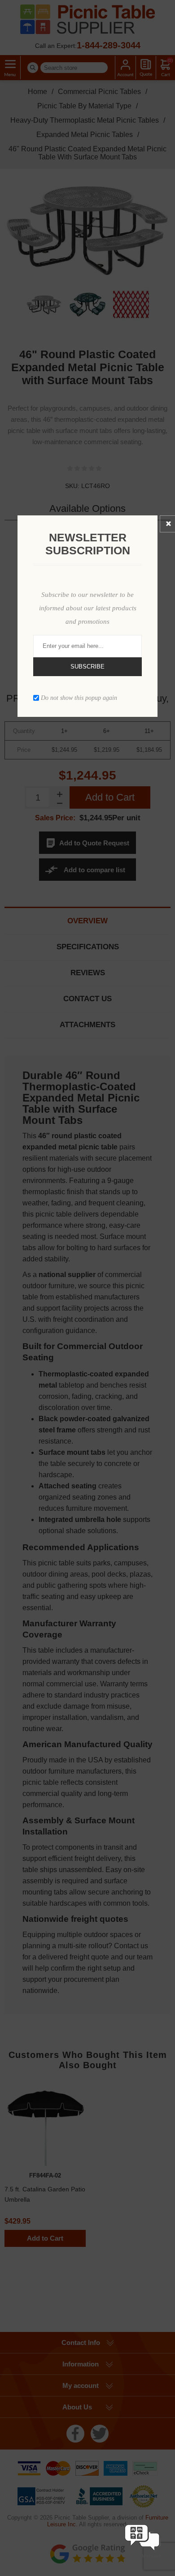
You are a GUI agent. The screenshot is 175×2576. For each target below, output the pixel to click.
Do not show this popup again (79, 697)
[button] (142, 2559)
